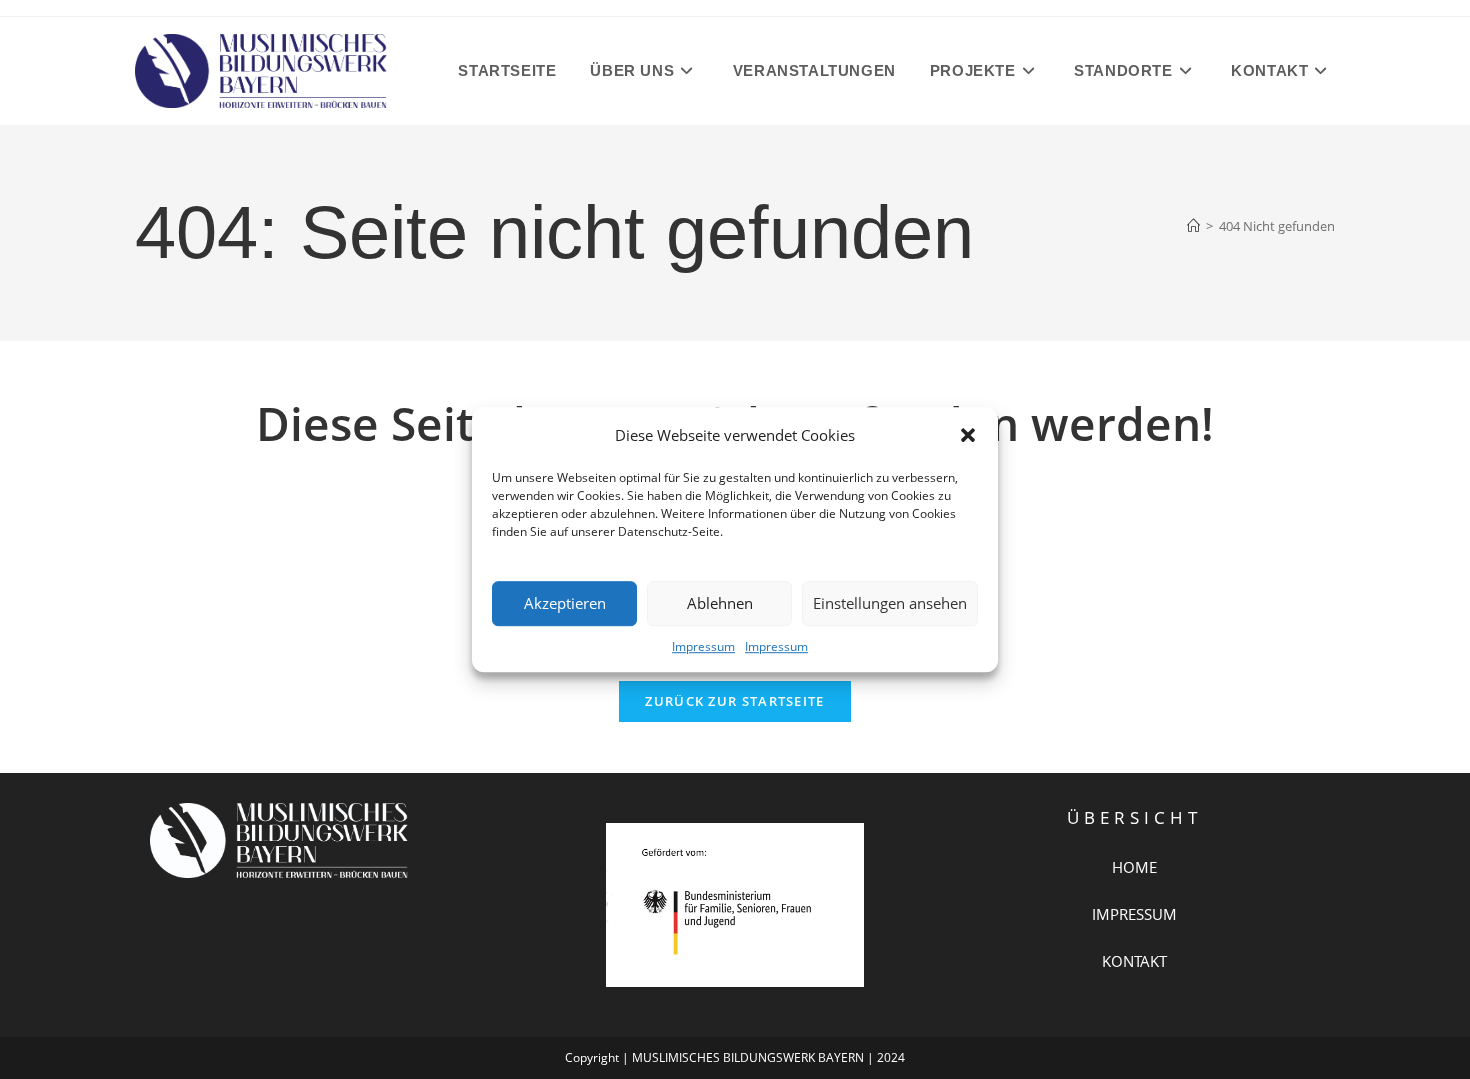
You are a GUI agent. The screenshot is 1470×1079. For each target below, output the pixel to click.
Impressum (703, 646)
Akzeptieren (565, 603)
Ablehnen (720, 603)
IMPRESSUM (1134, 914)
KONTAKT (1134, 961)
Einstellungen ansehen (890, 603)
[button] (968, 435)
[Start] (1193, 226)
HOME (1134, 867)
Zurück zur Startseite (734, 701)
